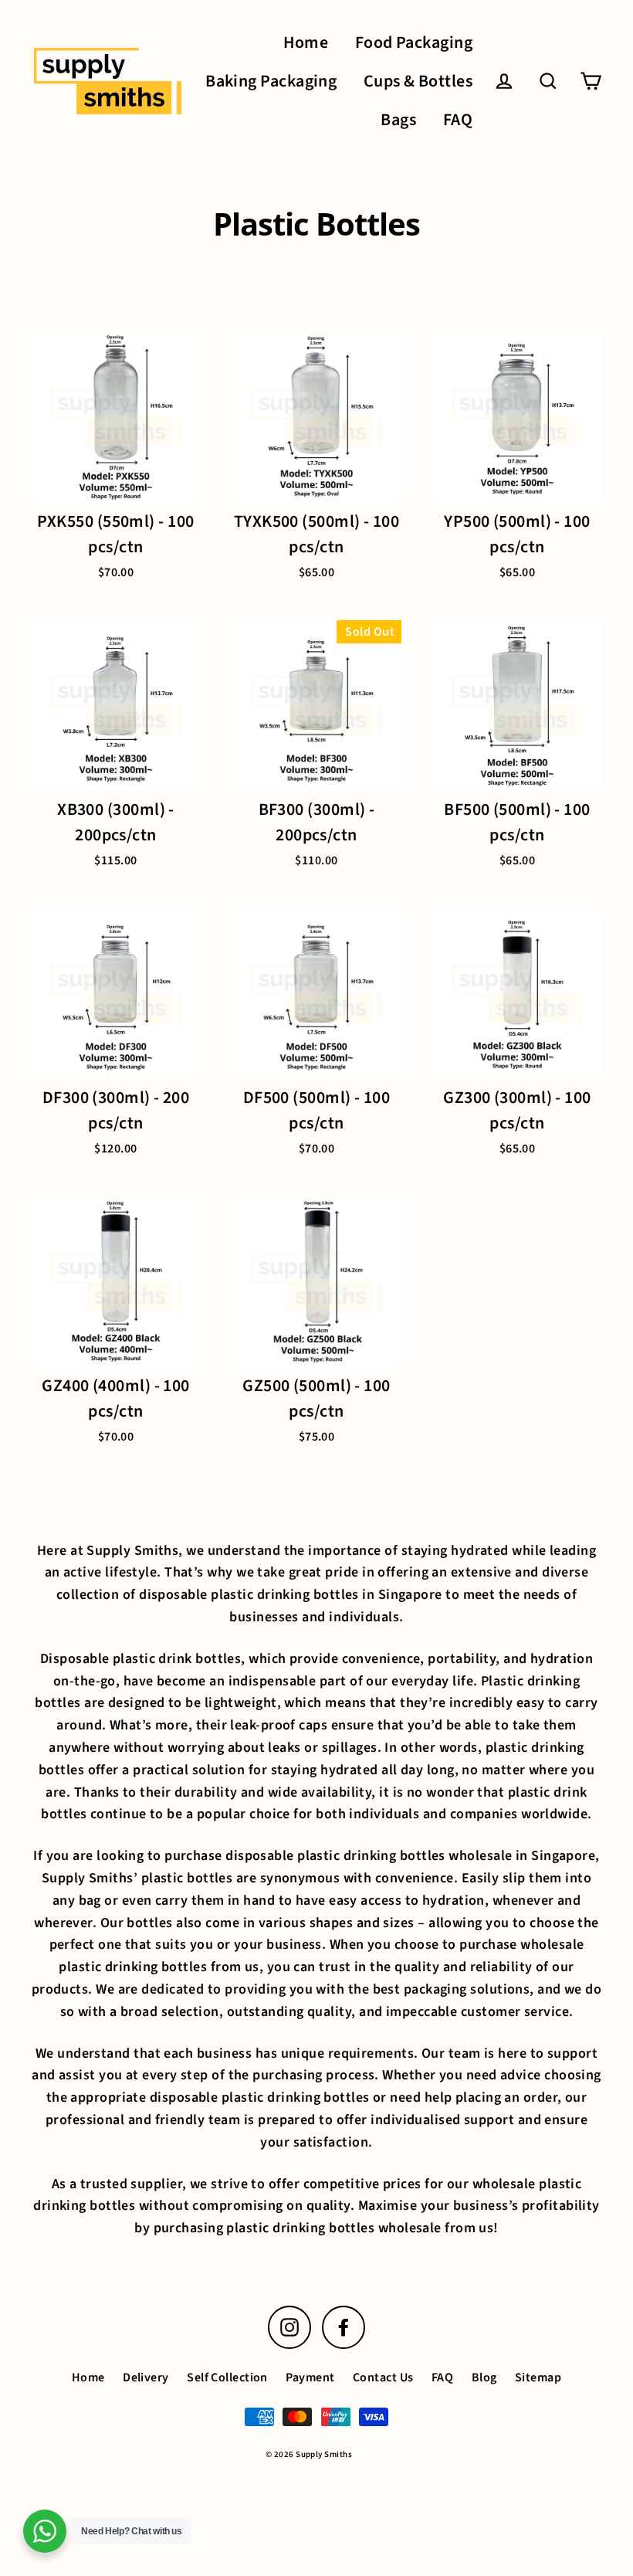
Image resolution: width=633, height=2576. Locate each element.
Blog (484, 2377)
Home (306, 43)
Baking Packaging (271, 81)
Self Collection (227, 2377)
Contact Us (383, 2377)
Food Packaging (414, 43)
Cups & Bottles (418, 81)
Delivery (146, 2377)
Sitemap (538, 2377)
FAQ (458, 120)
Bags (398, 120)
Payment (310, 2377)
